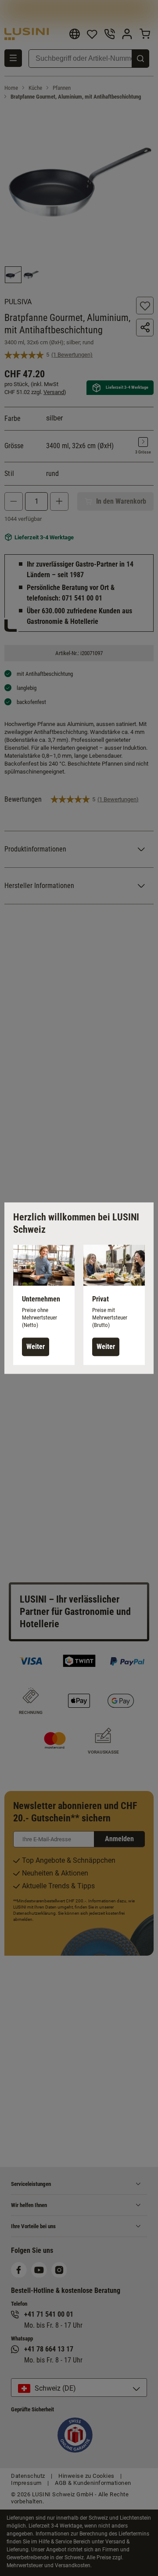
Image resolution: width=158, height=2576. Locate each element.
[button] (44, 1305)
